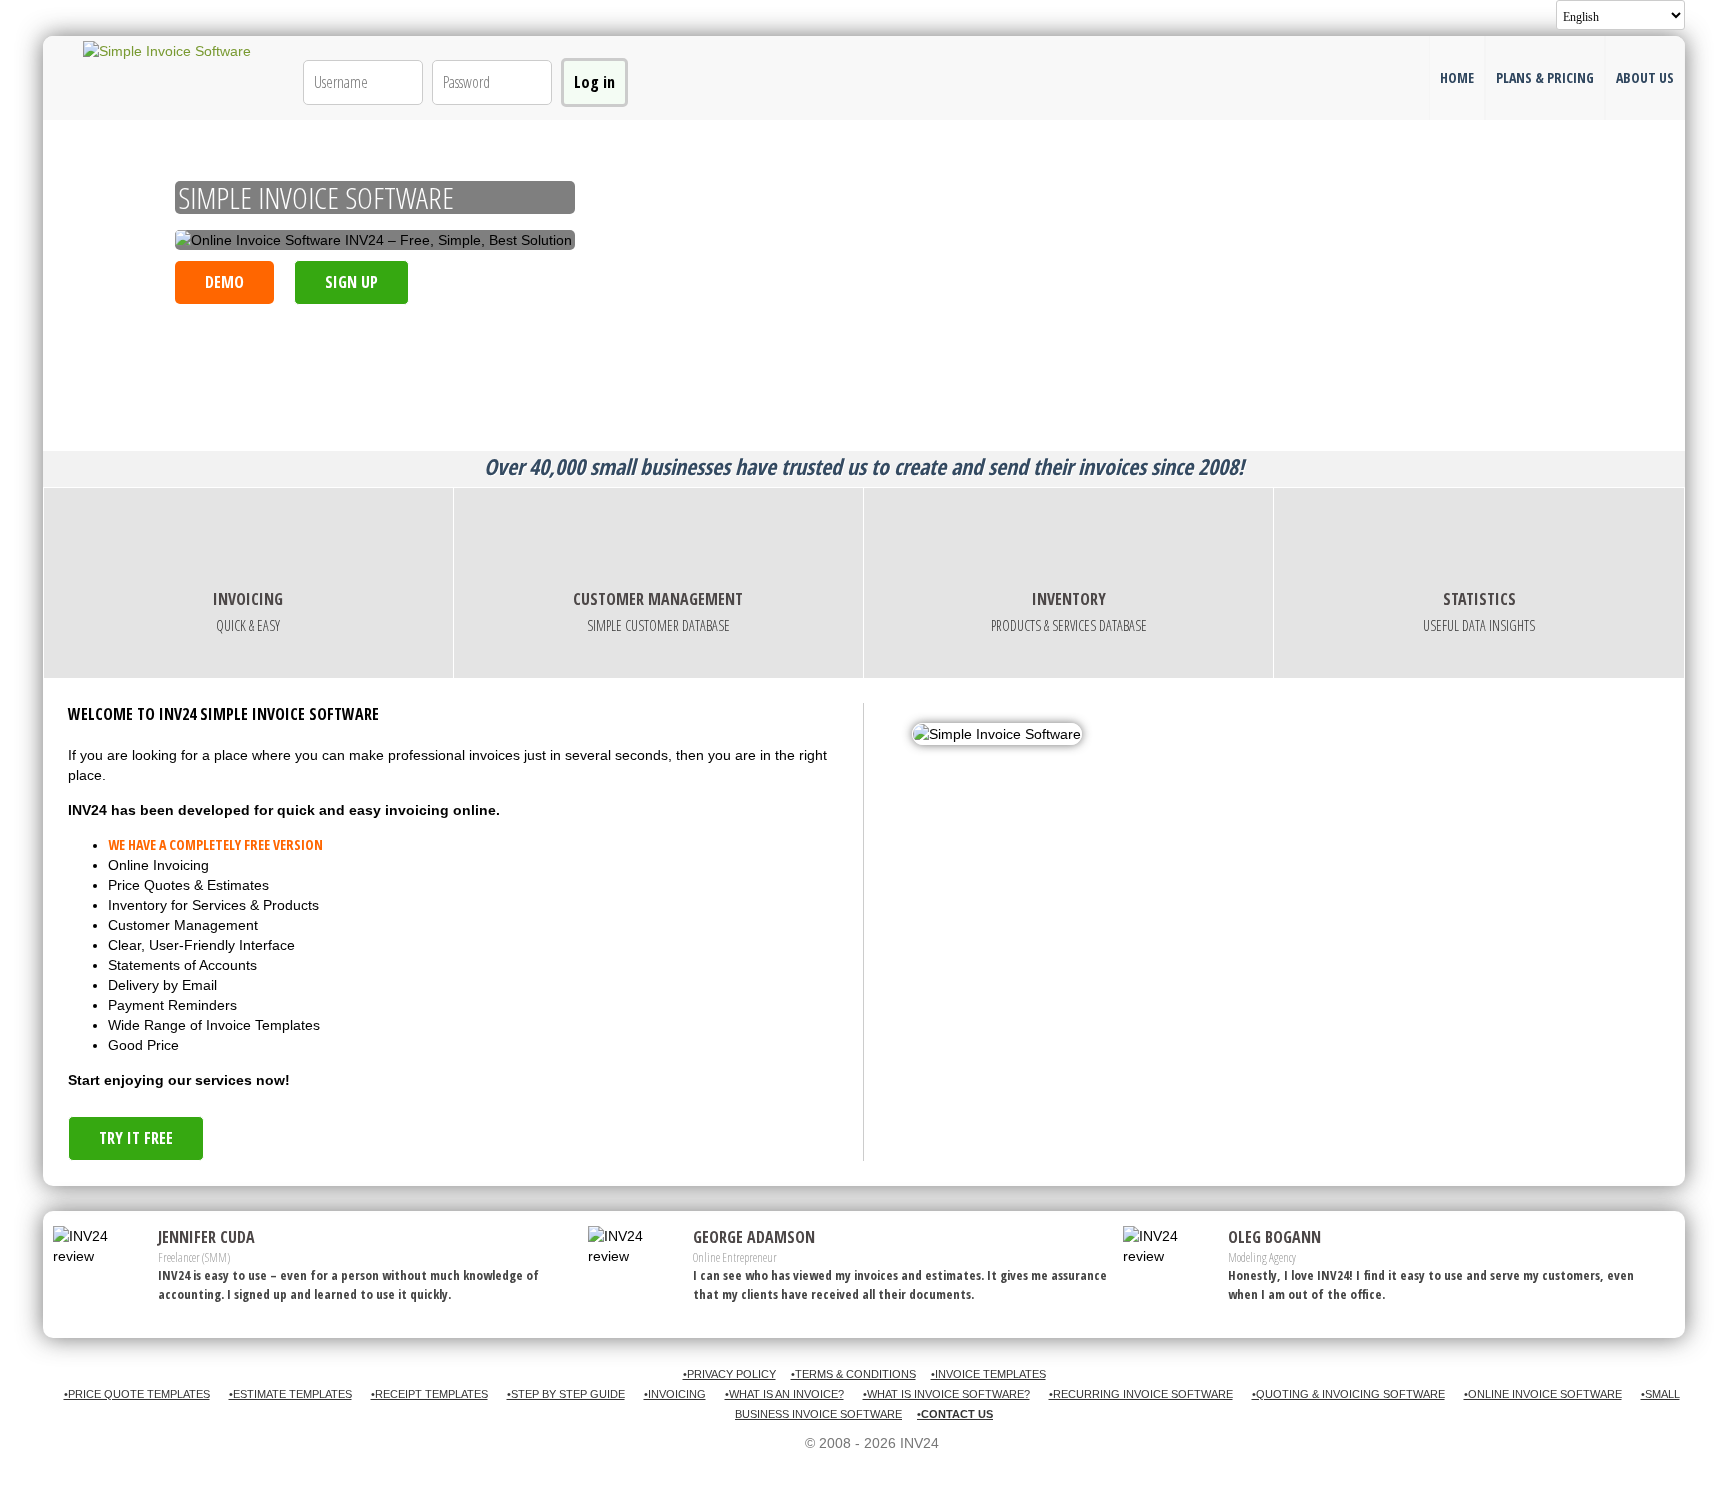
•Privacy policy (729, 1374)
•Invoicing (675, 1394)
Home (1457, 77)
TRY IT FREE (136, 1138)
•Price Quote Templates (137, 1394)
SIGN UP (351, 282)
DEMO (224, 282)
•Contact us (955, 1414)
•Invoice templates (988, 1374)
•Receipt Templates (429, 1394)
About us (1645, 77)
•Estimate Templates (290, 1394)
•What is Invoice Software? (946, 1394)
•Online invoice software (1543, 1394)
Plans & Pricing (1545, 77)
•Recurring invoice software (1141, 1394)
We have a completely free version (215, 844)
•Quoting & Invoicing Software (1348, 1394)
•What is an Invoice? (784, 1394)
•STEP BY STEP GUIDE (566, 1394)
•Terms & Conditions (853, 1374)
